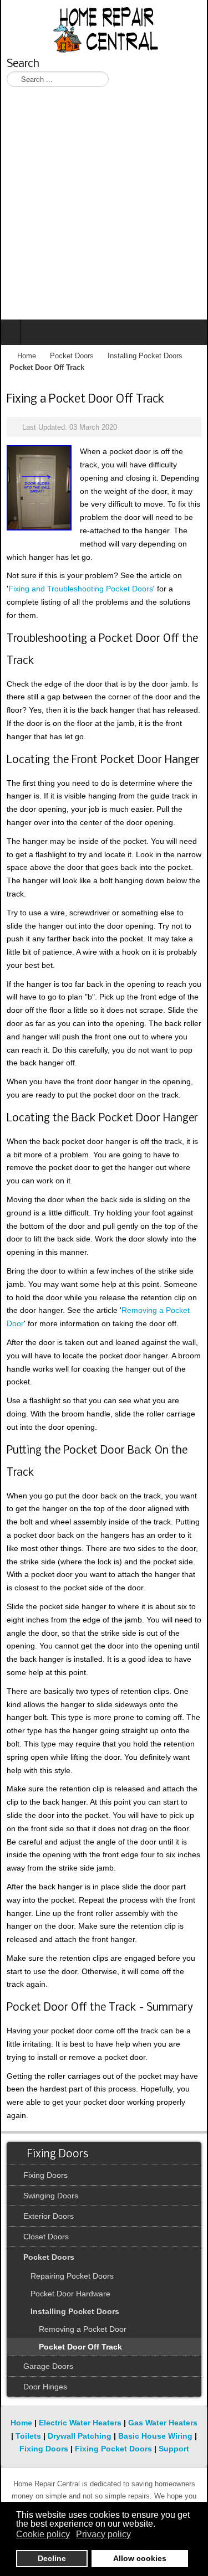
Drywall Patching (80, 2436)
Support (174, 2449)
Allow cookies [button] (140, 2558)
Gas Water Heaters (163, 2423)
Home (27, 356)
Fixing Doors (44, 2449)
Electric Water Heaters (80, 2423)
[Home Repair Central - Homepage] (104, 28)
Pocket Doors (72, 356)
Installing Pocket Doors (145, 356)
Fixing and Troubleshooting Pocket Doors (81, 589)
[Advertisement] (104, 210)
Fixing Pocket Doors (113, 2449)
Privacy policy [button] (103, 2534)
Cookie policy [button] (43, 2534)
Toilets (28, 2436)
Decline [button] (52, 2558)
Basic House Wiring (155, 2436)
